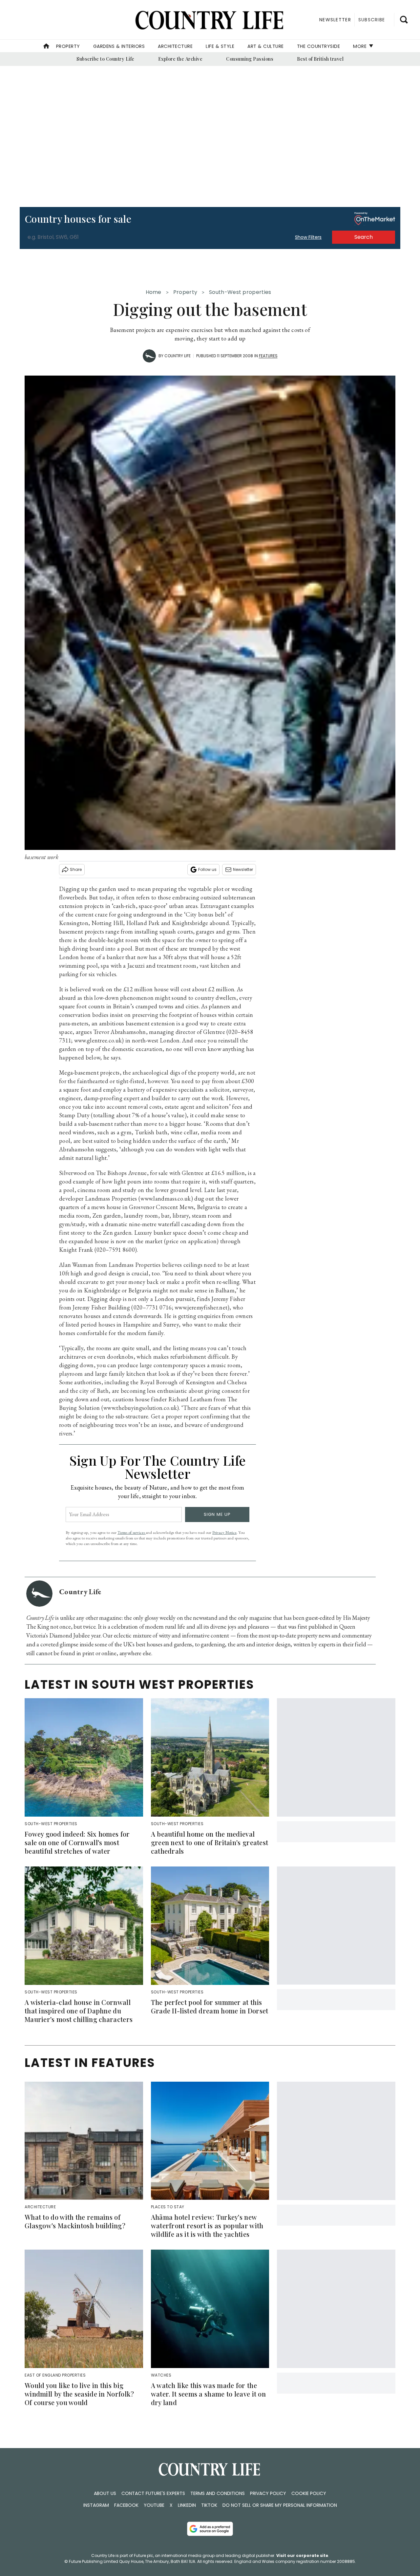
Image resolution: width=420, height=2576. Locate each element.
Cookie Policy (309, 2493)
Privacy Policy (268, 2493)
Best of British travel (320, 59)
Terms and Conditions (218, 2493)
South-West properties (240, 292)
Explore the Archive (180, 59)
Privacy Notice (224, 1532)
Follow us (207, 869)
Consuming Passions (250, 59)
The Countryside (319, 46)
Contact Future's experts (153, 2493)
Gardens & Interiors (119, 46)
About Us (105, 2493)
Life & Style (220, 46)
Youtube (154, 2505)
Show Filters (308, 237)
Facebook (126, 2505)
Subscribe (372, 20)
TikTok (209, 2505)
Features (268, 356)
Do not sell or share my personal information (280, 2505)
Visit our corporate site (302, 2555)
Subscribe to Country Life (105, 59)
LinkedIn (187, 2505)
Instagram (96, 2505)
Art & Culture (266, 46)
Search (364, 237)
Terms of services (132, 1532)
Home (154, 292)
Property (68, 46)
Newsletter (243, 869)
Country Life (178, 356)
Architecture (175, 46)
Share (76, 869)
